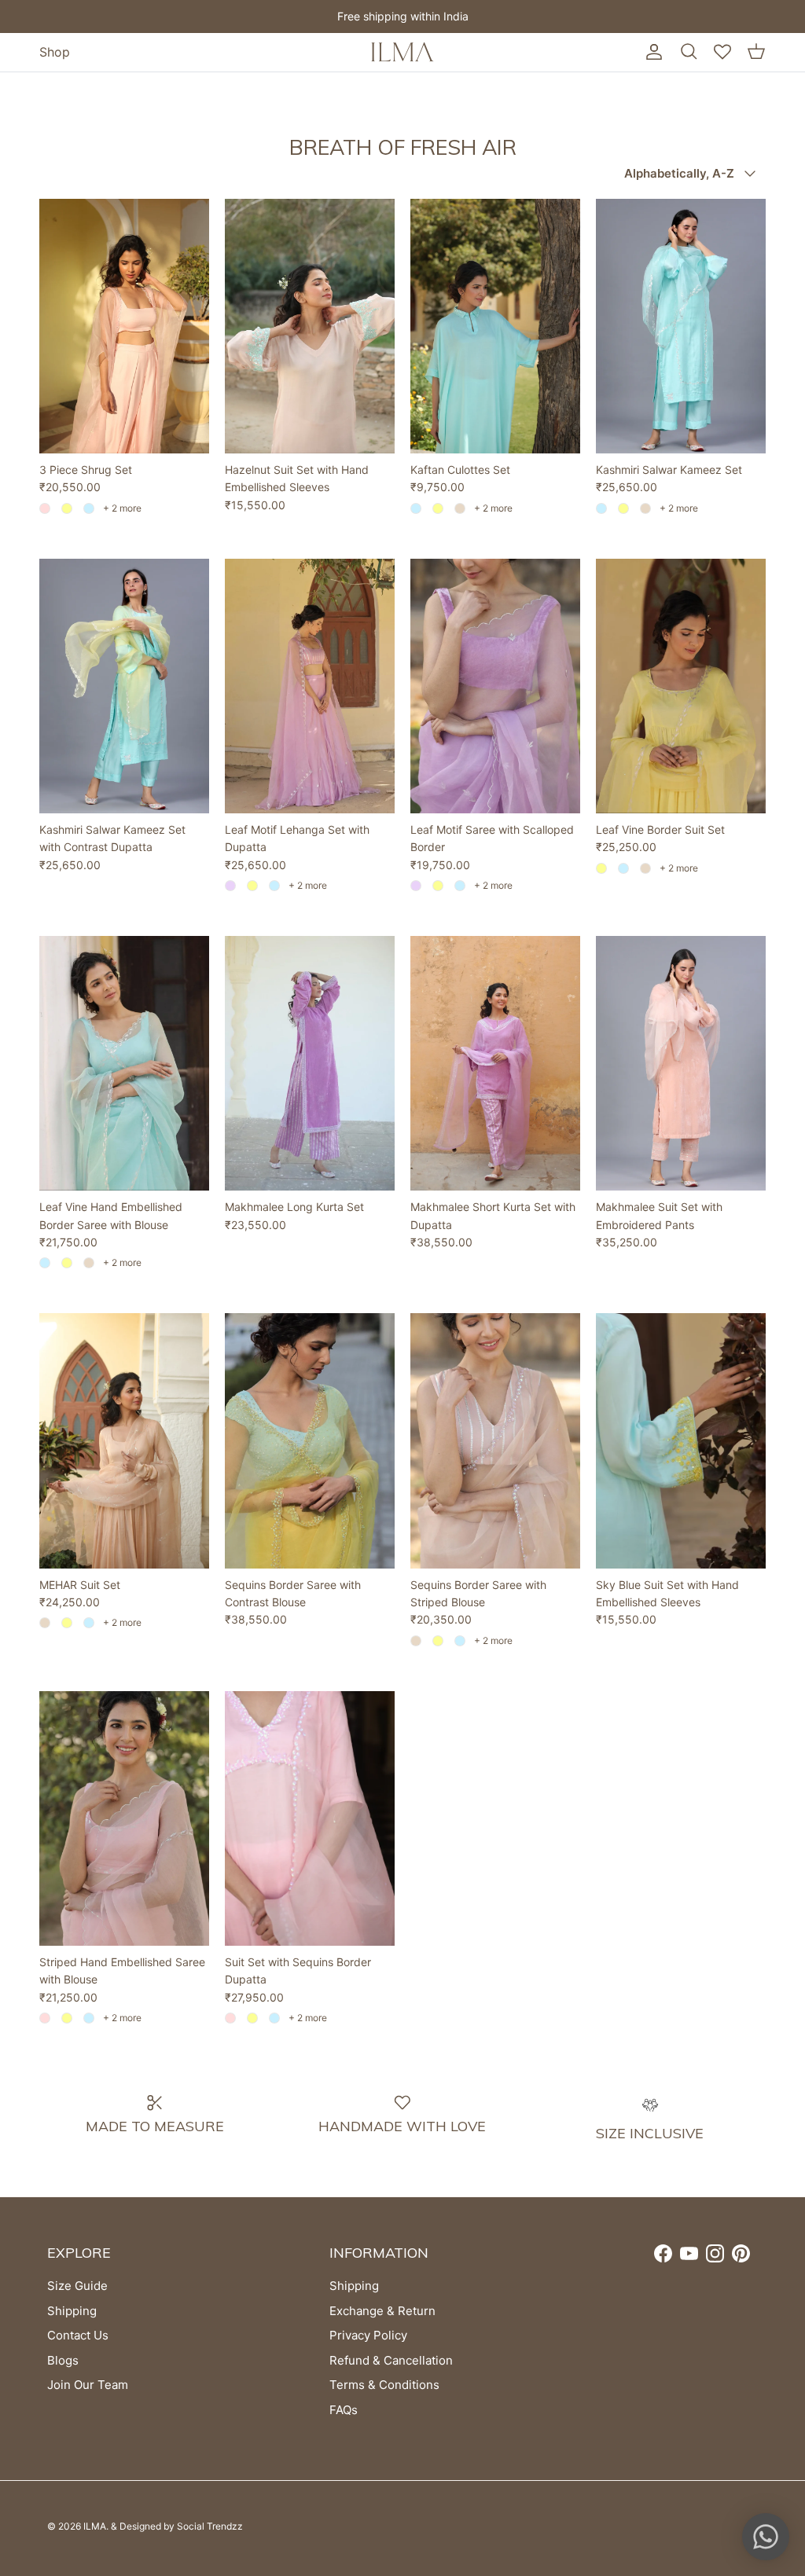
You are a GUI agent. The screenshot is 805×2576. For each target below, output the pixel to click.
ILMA (95, 2526)
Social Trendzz (210, 2526)
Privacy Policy (368, 2335)
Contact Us (78, 2335)
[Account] (651, 52)
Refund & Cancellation (391, 2360)
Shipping (72, 2311)
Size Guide (77, 2286)
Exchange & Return (382, 2311)
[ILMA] (402, 52)
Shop (55, 52)
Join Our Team (88, 2385)
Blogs (63, 2360)
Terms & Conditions (384, 2385)
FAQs (344, 2410)
